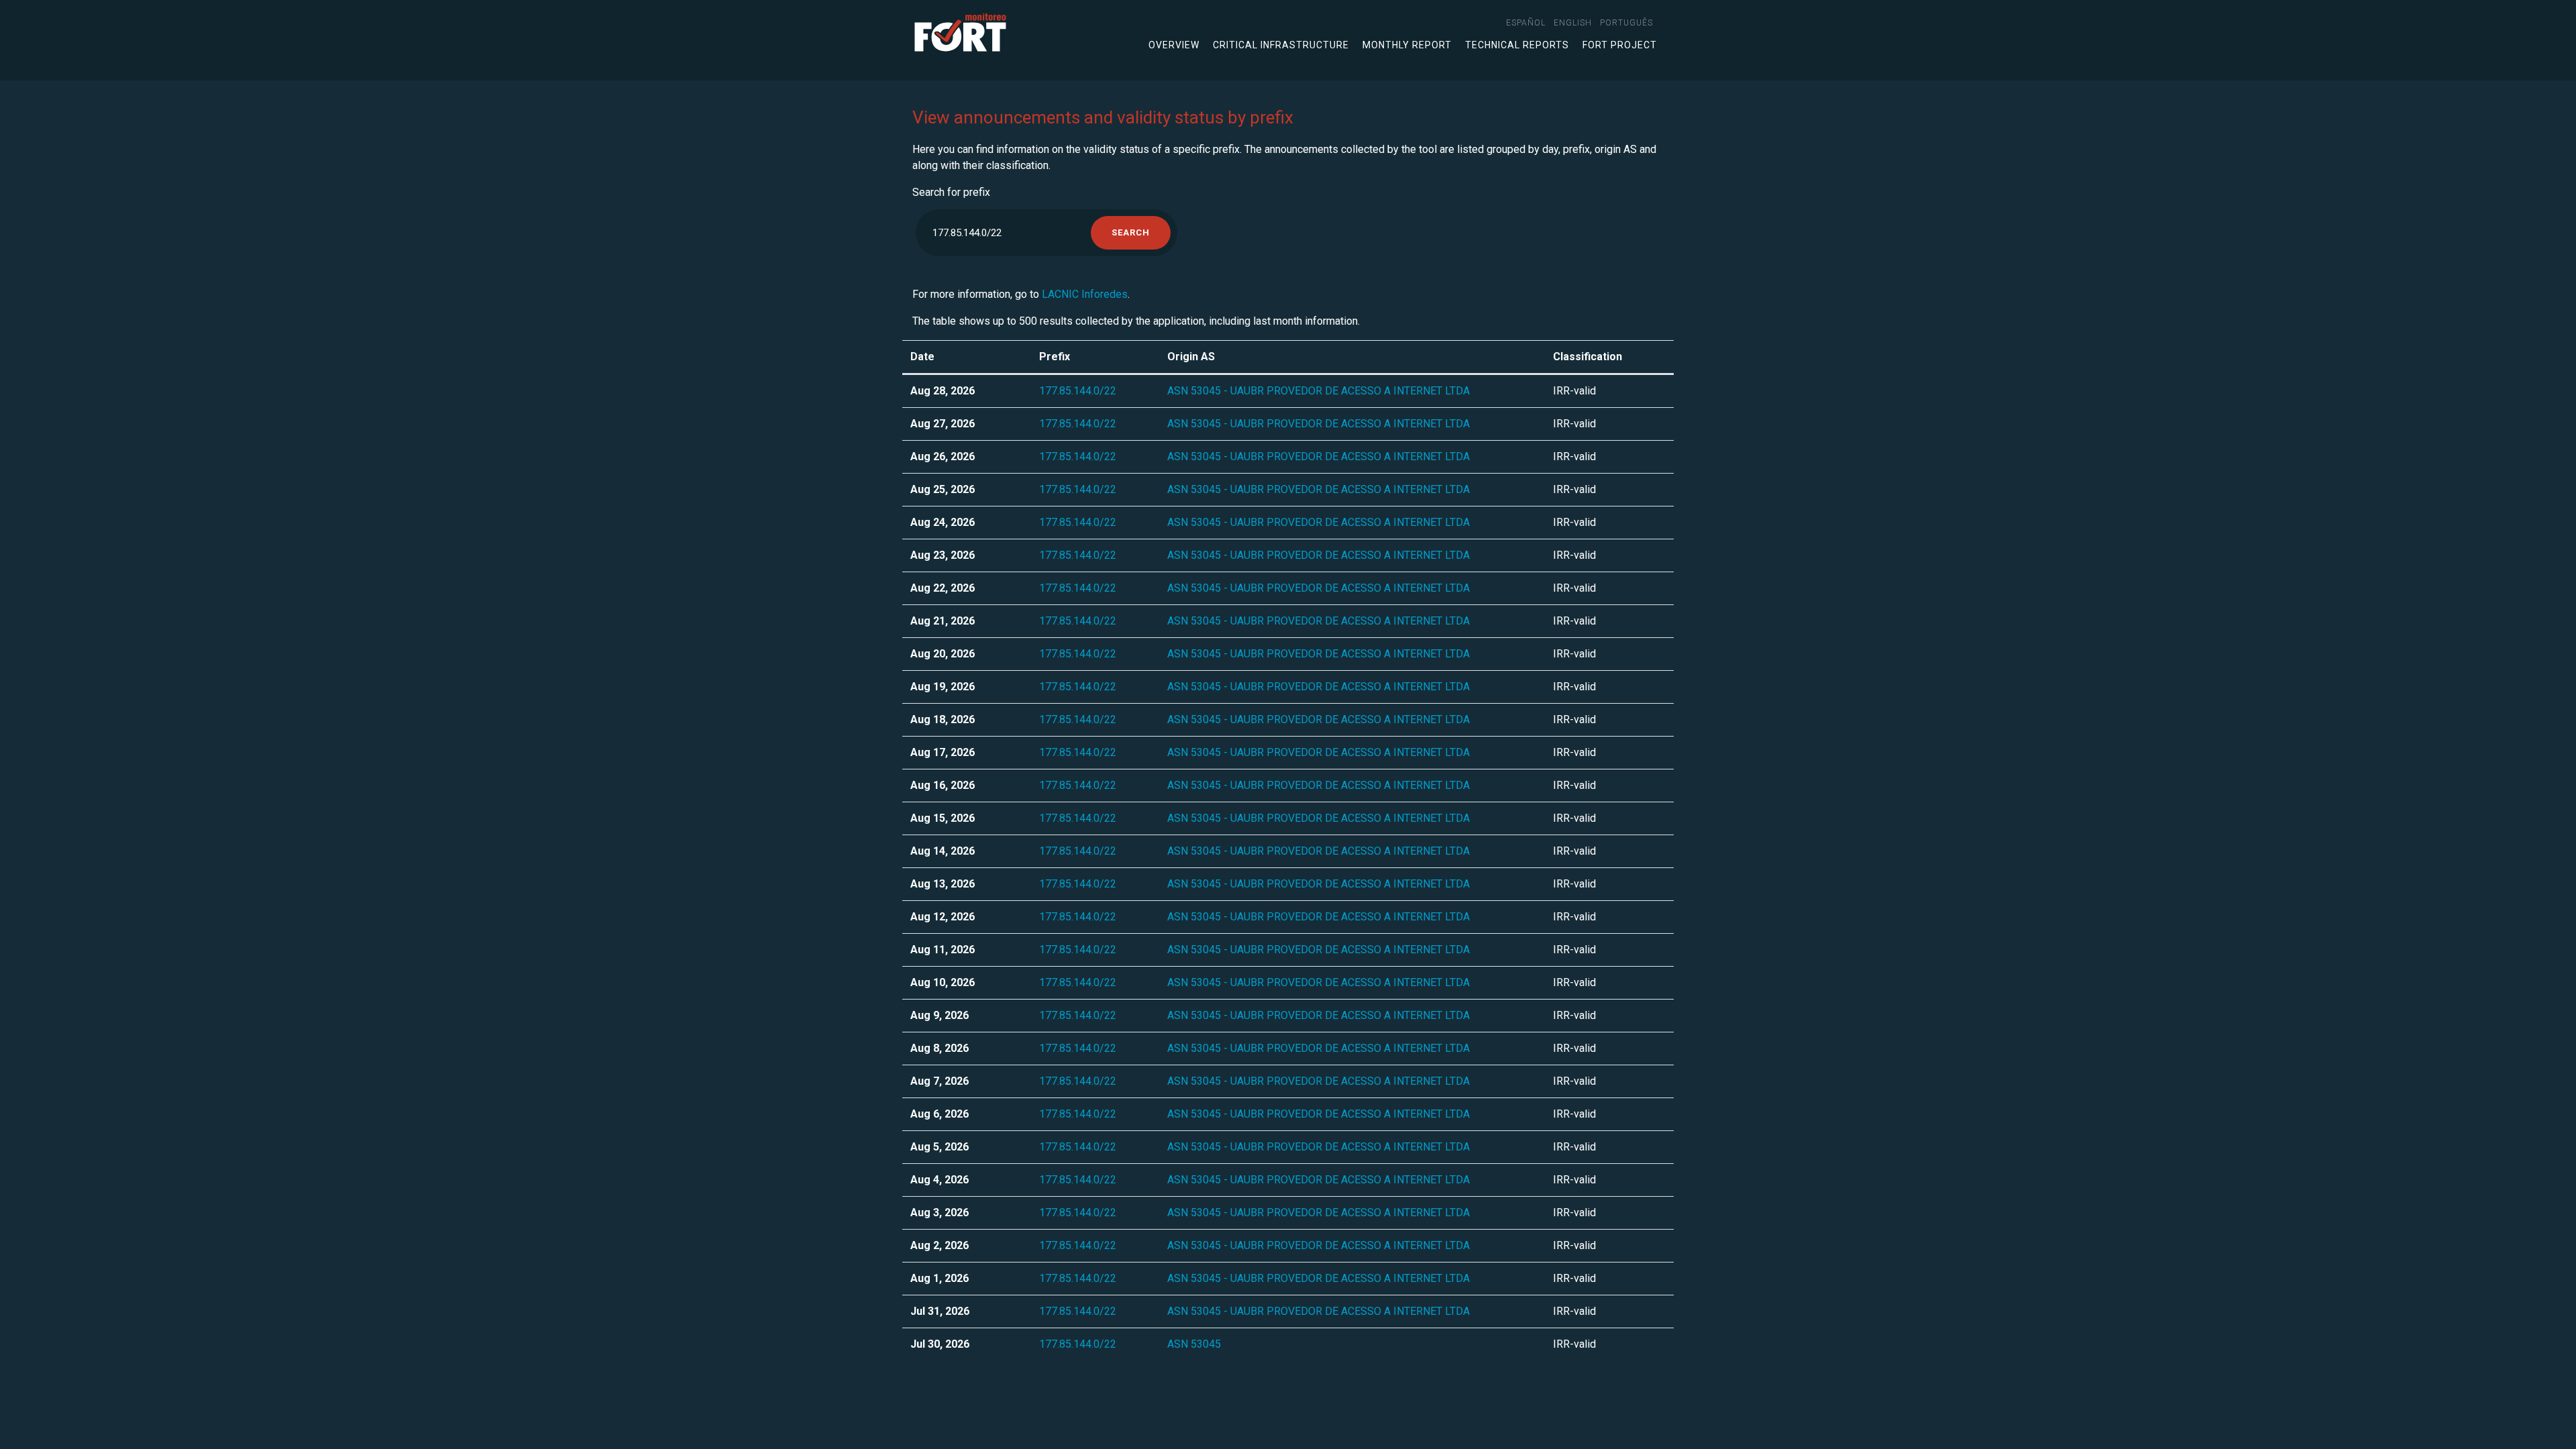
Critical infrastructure (1281, 45)
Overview (1174, 45)
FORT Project (1620, 45)
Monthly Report (1407, 45)
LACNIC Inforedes (1085, 294)
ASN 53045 (1194, 1344)
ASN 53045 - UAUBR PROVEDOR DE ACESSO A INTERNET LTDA (1319, 391)
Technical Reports (1517, 45)
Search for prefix (951, 192)
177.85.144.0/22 (1078, 391)
